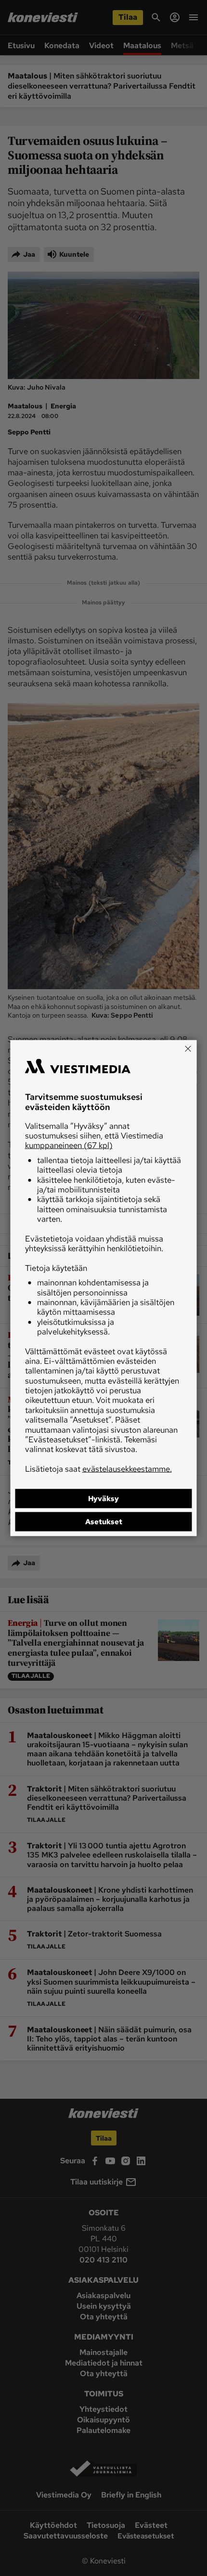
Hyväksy (103, 1499)
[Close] (188, 1048)
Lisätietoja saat (98, 1468)
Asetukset (104, 1522)
